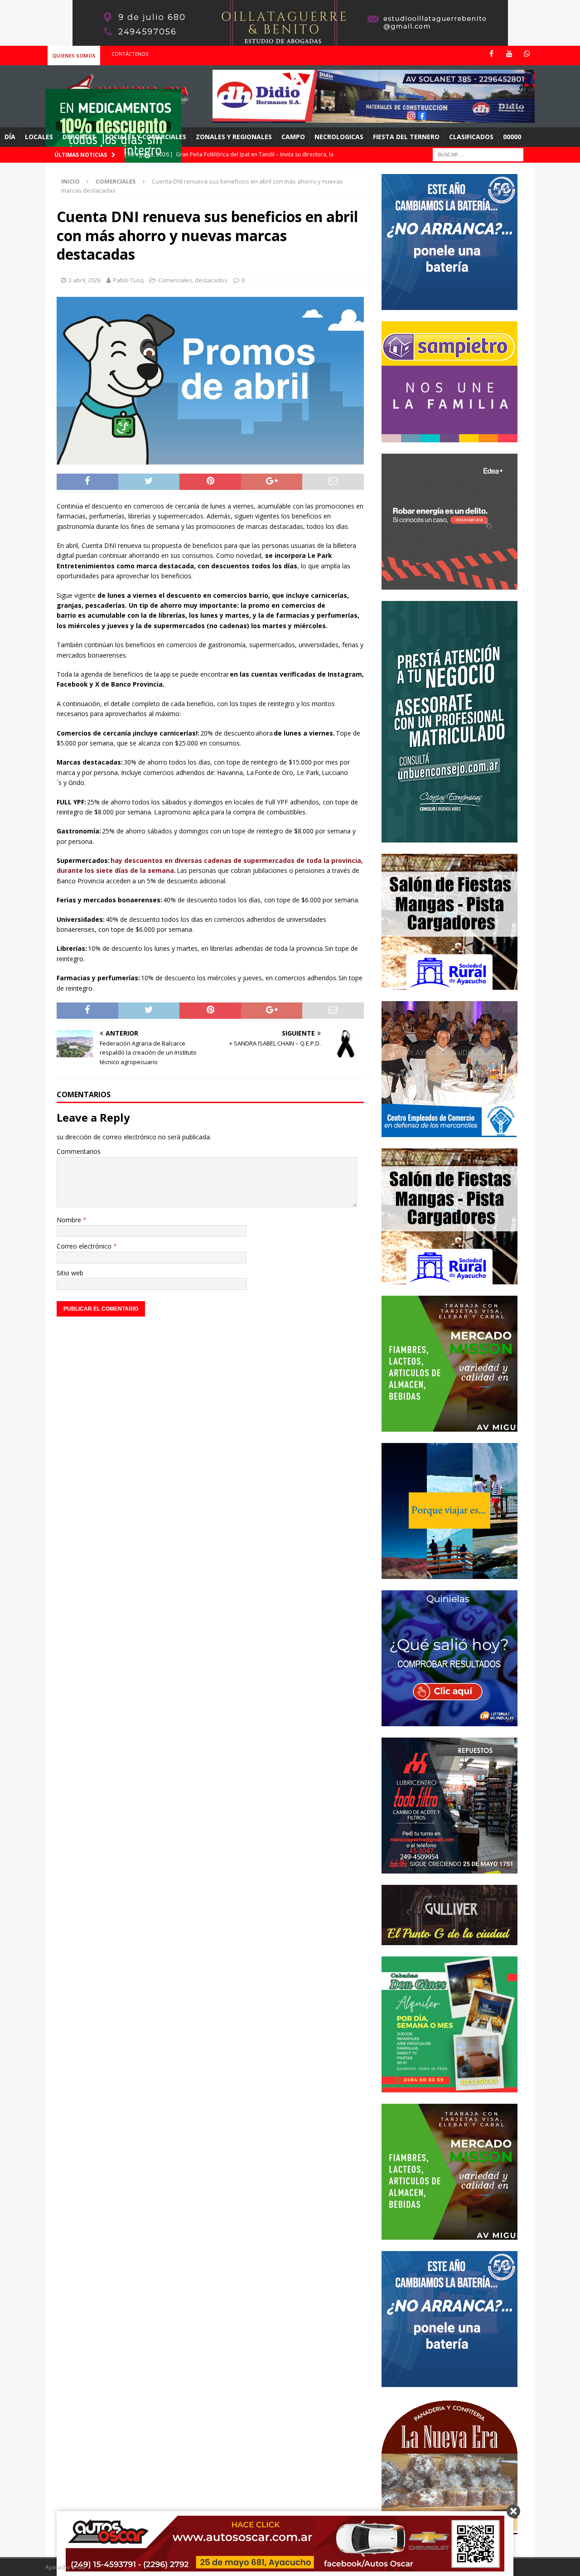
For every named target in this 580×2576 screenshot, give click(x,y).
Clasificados (471, 137)
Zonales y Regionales (234, 137)
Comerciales (175, 280)
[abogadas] (290, 41)
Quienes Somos (74, 56)
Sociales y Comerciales (146, 137)
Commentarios (79, 1151)
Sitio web (70, 1273)
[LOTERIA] (449, 1721)
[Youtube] (509, 54)
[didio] (374, 118)
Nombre (70, 1220)
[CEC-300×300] (449, 1131)
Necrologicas (339, 137)
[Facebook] (491, 54)
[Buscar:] (478, 154)
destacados (211, 280)
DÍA (10, 137)
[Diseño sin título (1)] (449, 2087)
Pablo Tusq (128, 280)
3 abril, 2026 (85, 280)
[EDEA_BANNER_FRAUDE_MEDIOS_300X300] (449, 584)
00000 (512, 137)
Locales (39, 137)
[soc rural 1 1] (449, 984)
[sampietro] (449, 437)
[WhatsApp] (527, 54)
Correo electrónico (85, 1246)
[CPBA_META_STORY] (449, 837)
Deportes (79, 137)
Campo (293, 137)
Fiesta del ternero (406, 137)
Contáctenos (130, 54)
